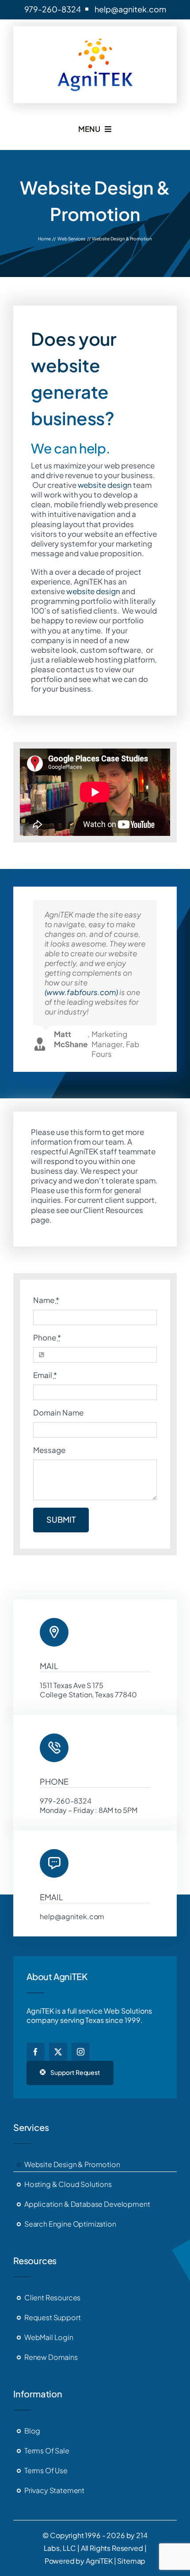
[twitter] (58, 2052)
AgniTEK (99, 2561)
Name (46, 1300)
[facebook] (36, 2052)
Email (45, 1375)
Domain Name (58, 1412)
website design (105, 485)
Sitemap (131, 2561)
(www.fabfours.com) (81, 992)
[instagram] (81, 2052)
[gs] (95, 38)
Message (49, 1450)
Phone (47, 1337)
